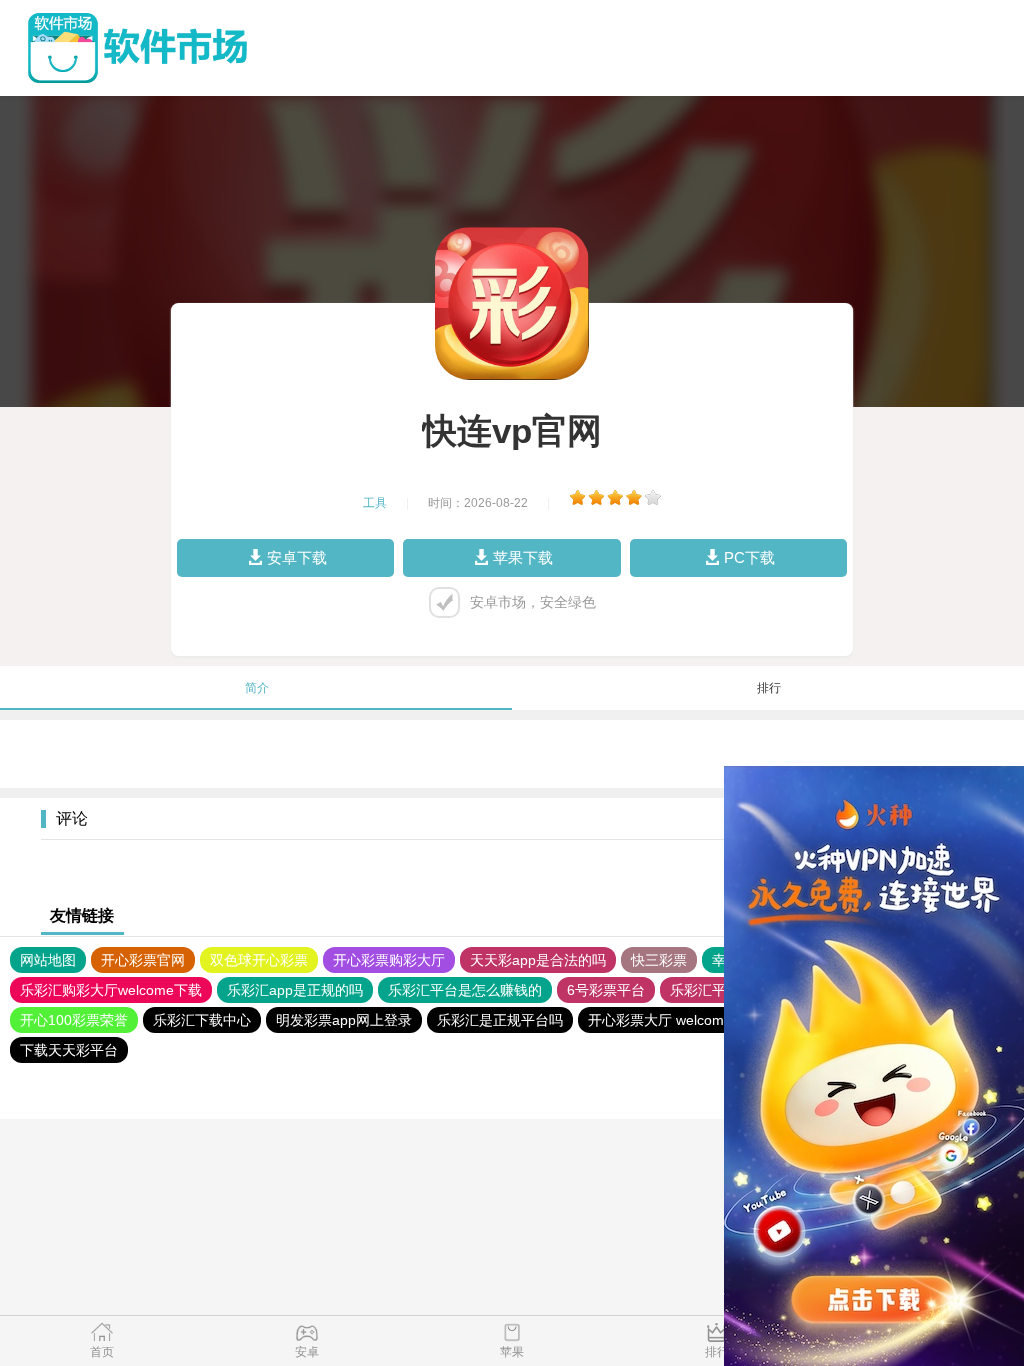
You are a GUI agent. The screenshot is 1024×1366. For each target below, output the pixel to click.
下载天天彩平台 (69, 1050)
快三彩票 (659, 960)
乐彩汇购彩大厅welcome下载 (111, 990)
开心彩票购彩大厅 (389, 960)
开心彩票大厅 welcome (660, 1020)
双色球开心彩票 (259, 960)
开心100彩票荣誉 (74, 1020)
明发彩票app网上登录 (344, 1020)
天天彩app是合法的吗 (538, 960)
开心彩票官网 (143, 960)
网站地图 (48, 960)
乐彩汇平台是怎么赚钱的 (465, 990)
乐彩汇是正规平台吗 (500, 1020)
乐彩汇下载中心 (202, 1020)
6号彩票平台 (606, 990)
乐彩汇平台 (705, 990)
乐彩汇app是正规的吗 (295, 990)
